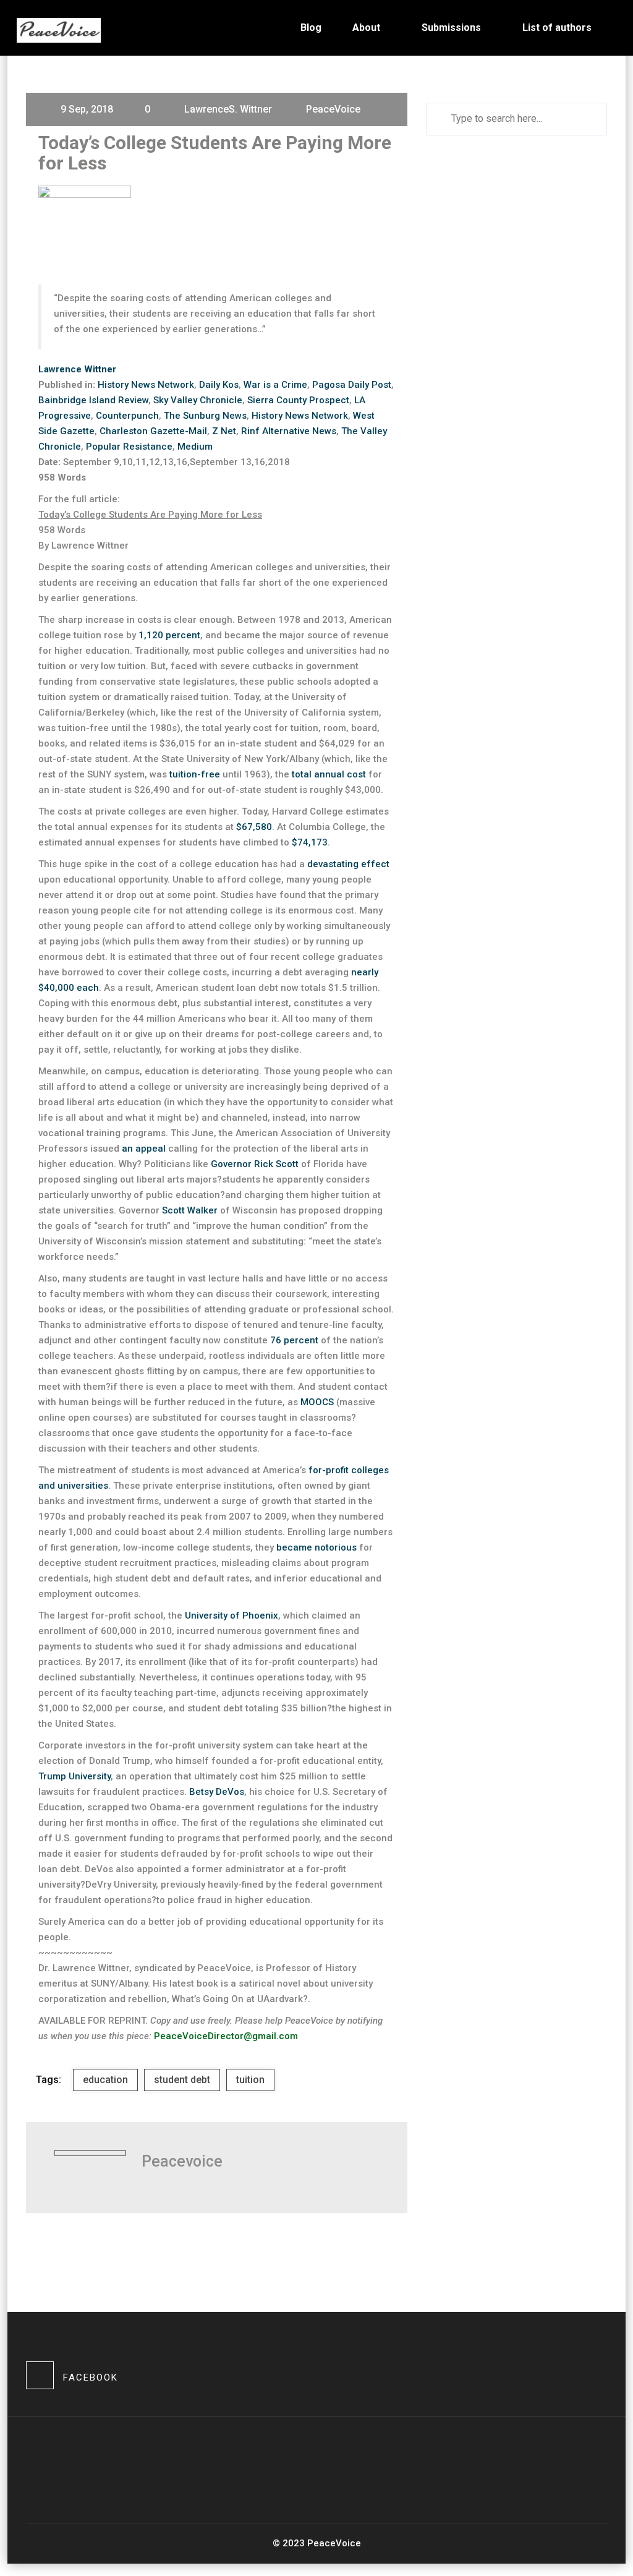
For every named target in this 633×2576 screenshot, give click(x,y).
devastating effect (348, 864)
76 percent (294, 1340)
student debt (182, 2080)
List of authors (557, 28)
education (105, 2080)
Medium (195, 447)
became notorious (316, 1547)
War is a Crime (275, 385)
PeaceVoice (333, 109)
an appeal (144, 1149)
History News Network (146, 385)
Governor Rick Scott (255, 1164)
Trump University (74, 1776)
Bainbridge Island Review (93, 400)
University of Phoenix (232, 1615)
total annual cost (329, 774)
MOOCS (317, 1402)
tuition (250, 2080)
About (366, 28)
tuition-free (195, 774)
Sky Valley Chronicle (198, 400)
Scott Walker (190, 1210)
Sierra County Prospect (298, 400)
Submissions (451, 28)
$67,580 (254, 827)
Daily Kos (219, 385)
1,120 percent (169, 635)
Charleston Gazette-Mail (153, 431)
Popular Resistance (129, 447)
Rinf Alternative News (289, 431)
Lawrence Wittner (77, 369)
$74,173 (310, 842)
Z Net (224, 431)
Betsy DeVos (217, 1792)
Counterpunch (127, 416)
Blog (311, 28)
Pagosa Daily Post (352, 385)
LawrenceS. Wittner (228, 109)
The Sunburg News (205, 416)
